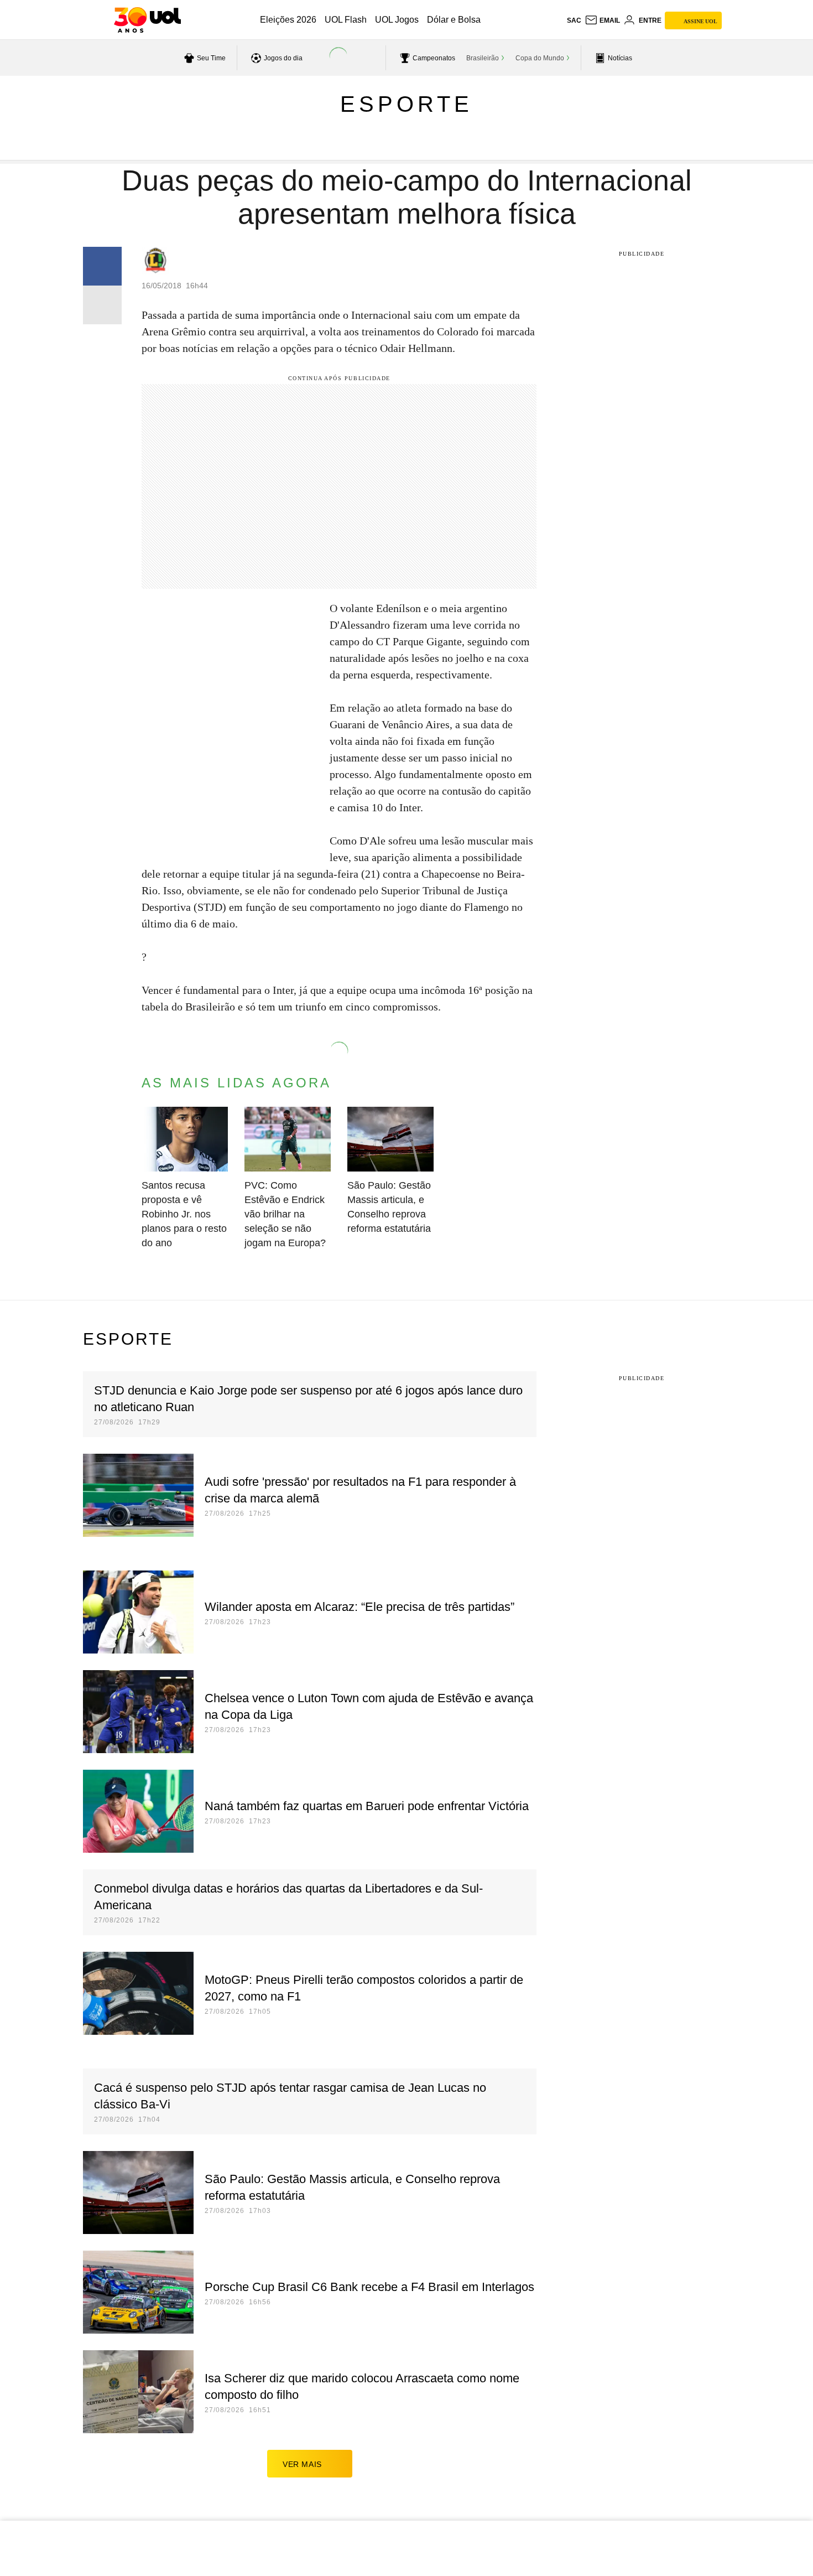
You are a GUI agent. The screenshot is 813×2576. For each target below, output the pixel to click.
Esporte (406, 104)
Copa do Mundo (540, 58)
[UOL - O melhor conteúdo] (147, 20)
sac (574, 20)
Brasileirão (483, 58)
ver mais (302, 2464)
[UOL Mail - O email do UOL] (602, 20)
